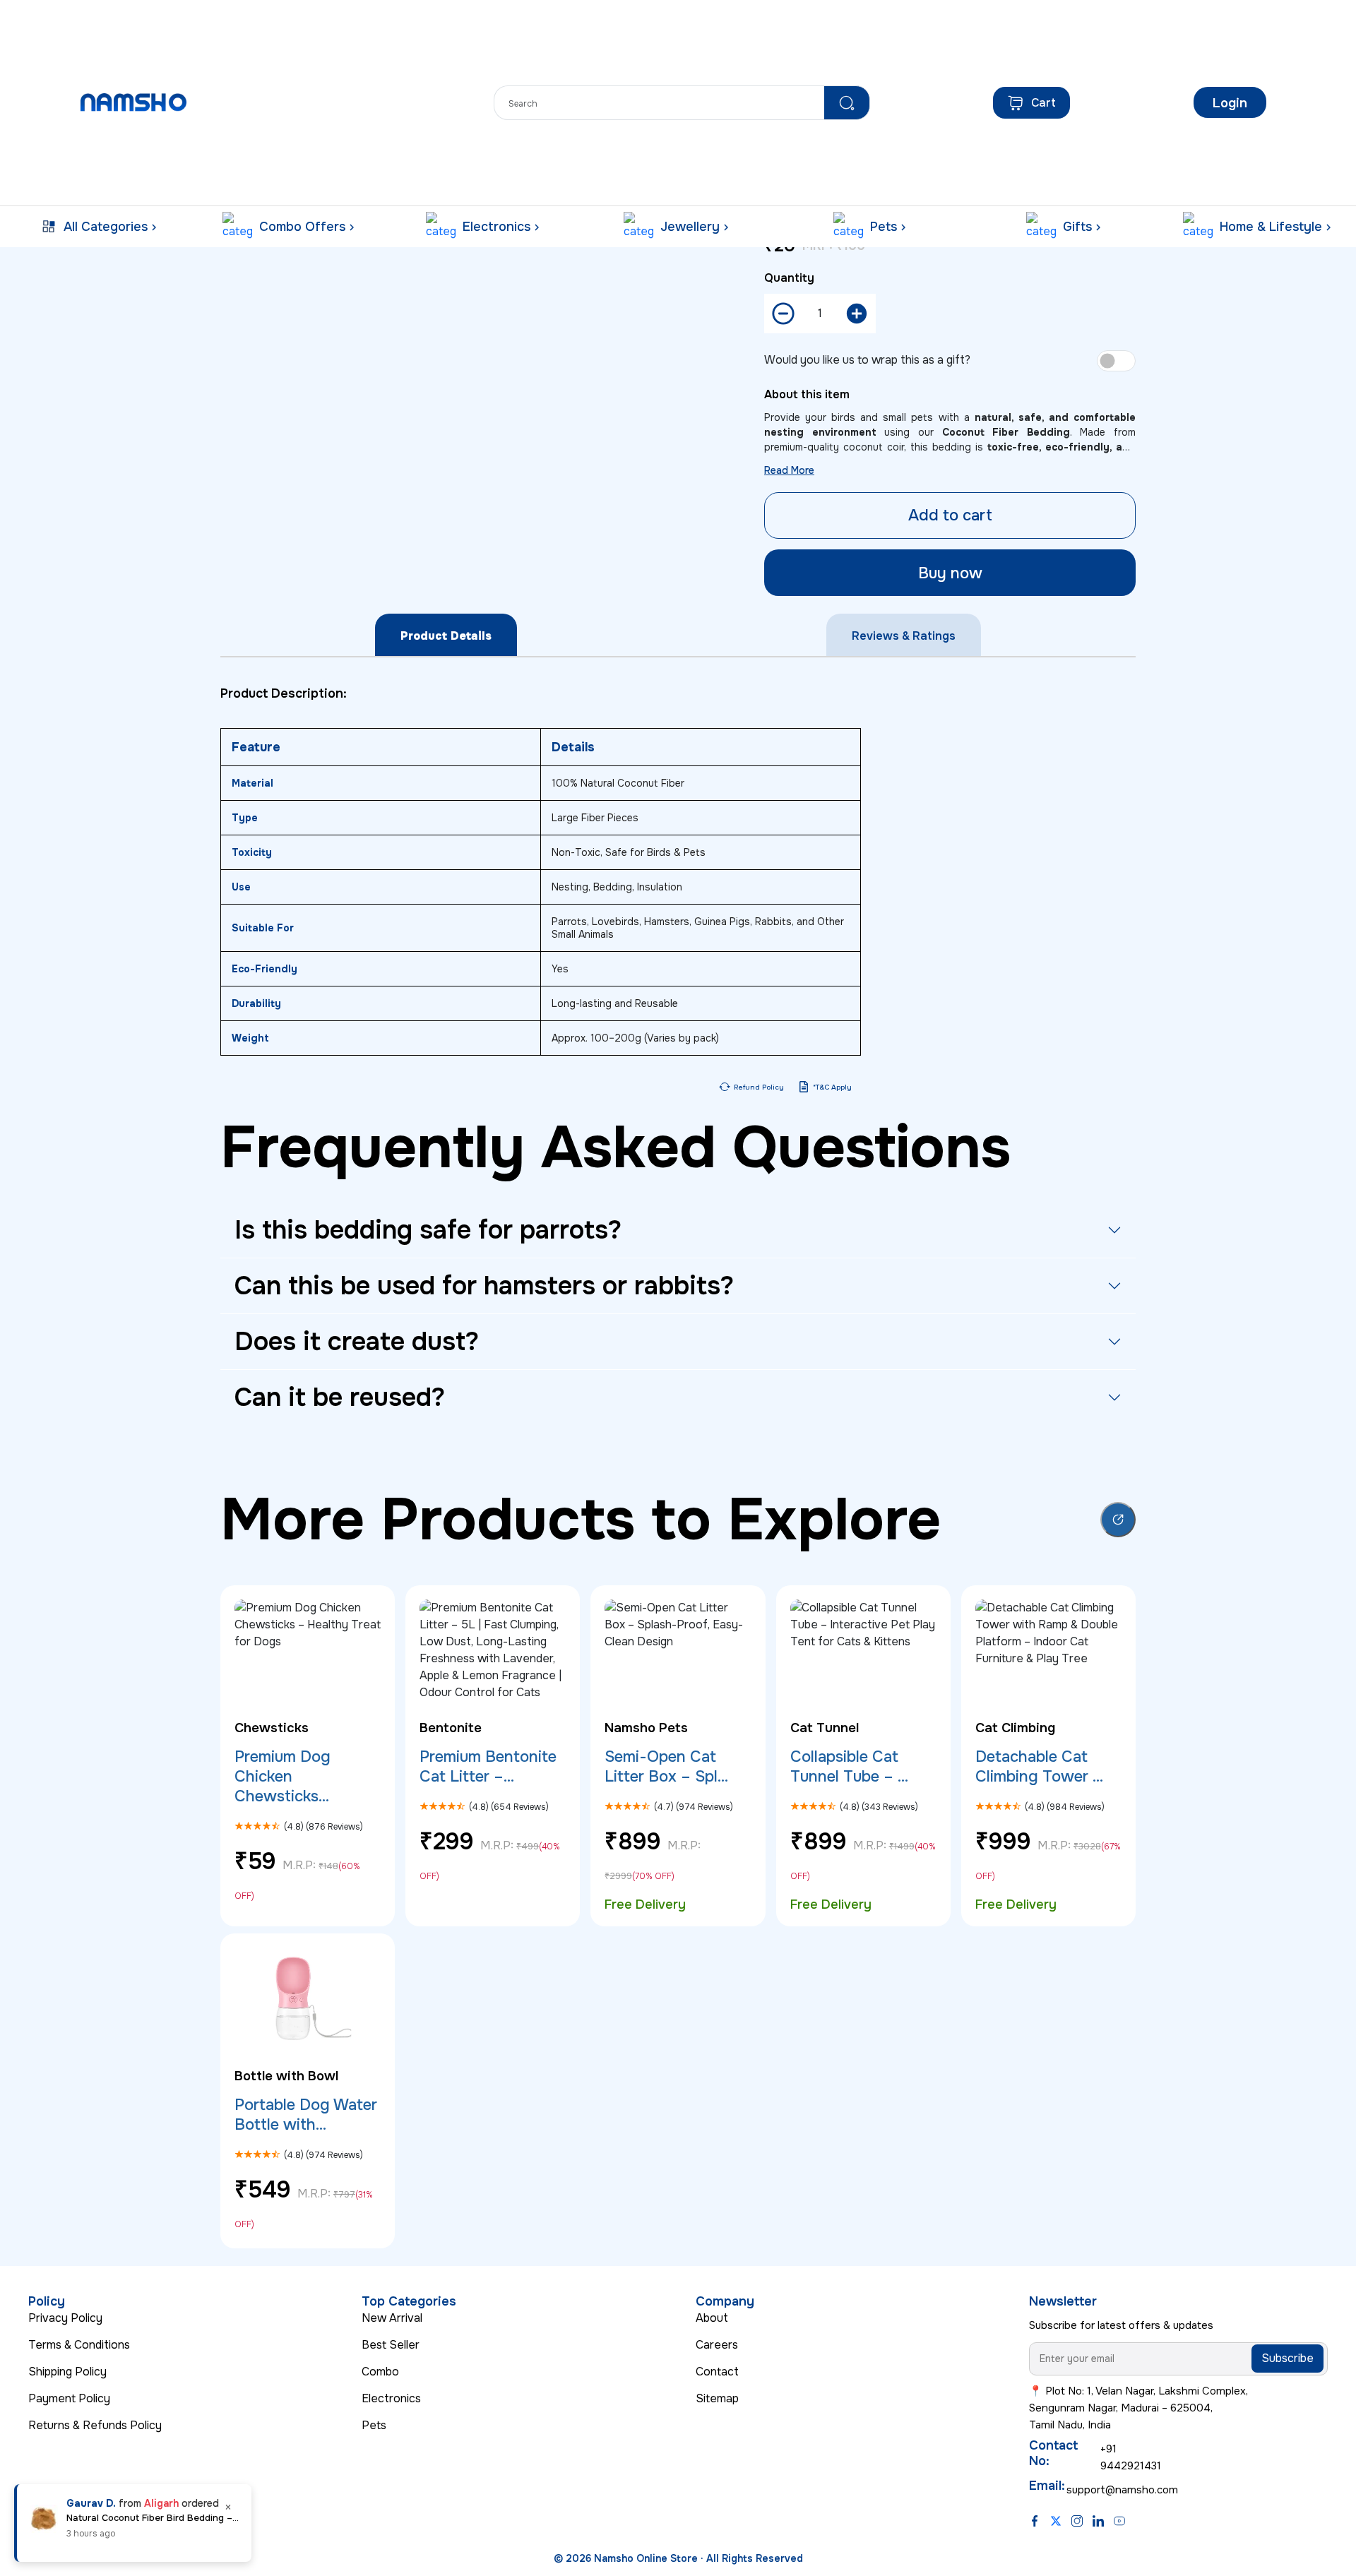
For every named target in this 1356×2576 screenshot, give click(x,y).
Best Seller (391, 2345)
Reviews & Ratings (904, 636)
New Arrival (392, 2318)
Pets (374, 2425)
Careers (717, 2345)
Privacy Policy (65, 2318)
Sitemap (717, 2398)
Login (1230, 103)
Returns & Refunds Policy (95, 2425)
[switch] (1116, 361)
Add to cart (950, 515)
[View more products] (1118, 1520)
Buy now (950, 573)
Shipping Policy (67, 2372)
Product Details (446, 636)
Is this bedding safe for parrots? (428, 1230)
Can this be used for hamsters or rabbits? (484, 1286)
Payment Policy (69, 2398)
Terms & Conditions (79, 2345)
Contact (717, 2372)
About (712, 2318)
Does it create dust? (357, 1342)
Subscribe (1287, 2358)
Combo (380, 2372)
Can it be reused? (340, 1397)
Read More (789, 470)
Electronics (391, 2398)
